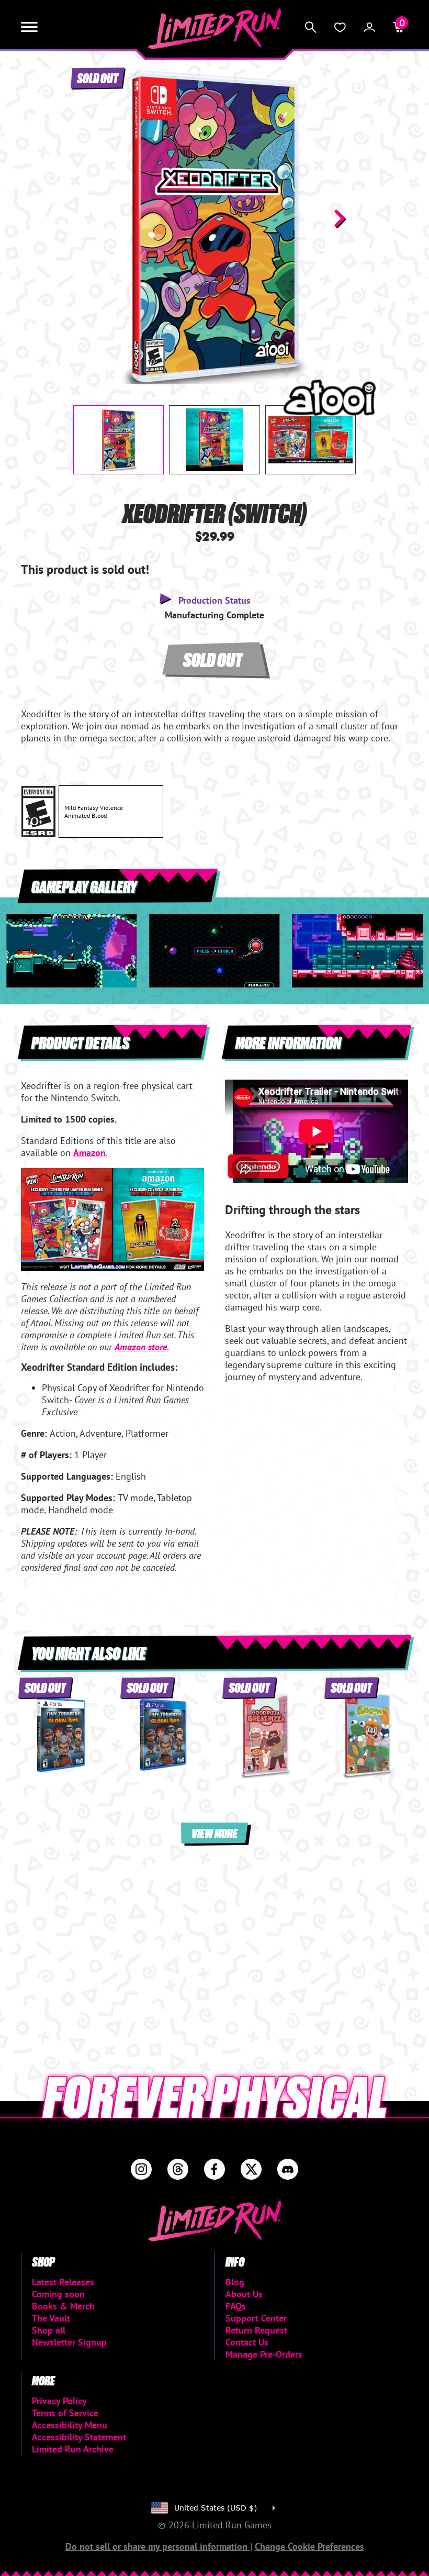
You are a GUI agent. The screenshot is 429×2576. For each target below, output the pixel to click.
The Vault (51, 2318)
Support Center (256, 2318)
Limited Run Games (215, 29)
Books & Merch (63, 2306)
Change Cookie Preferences (309, 2546)
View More (214, 1833)
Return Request (256, 2330)
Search (311, 27)
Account (369, 27)
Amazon (89, 1153)
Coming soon (58, 2294)
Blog (235, 2282)
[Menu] (29, 27)
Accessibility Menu (70, 2425)
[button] (89, 218)
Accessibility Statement (79, 2437)
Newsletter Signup (69, 2342)
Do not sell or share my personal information (158, 2546)
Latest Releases (63, 2282)
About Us (244, 2294)
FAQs (236, 2306)
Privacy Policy (59, 2401)
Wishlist (340, 27)
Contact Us (247, 2342)
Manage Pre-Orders (264, 2354)
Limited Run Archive (73, 2449)
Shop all (49, 2330)
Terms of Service (65, 2413)
